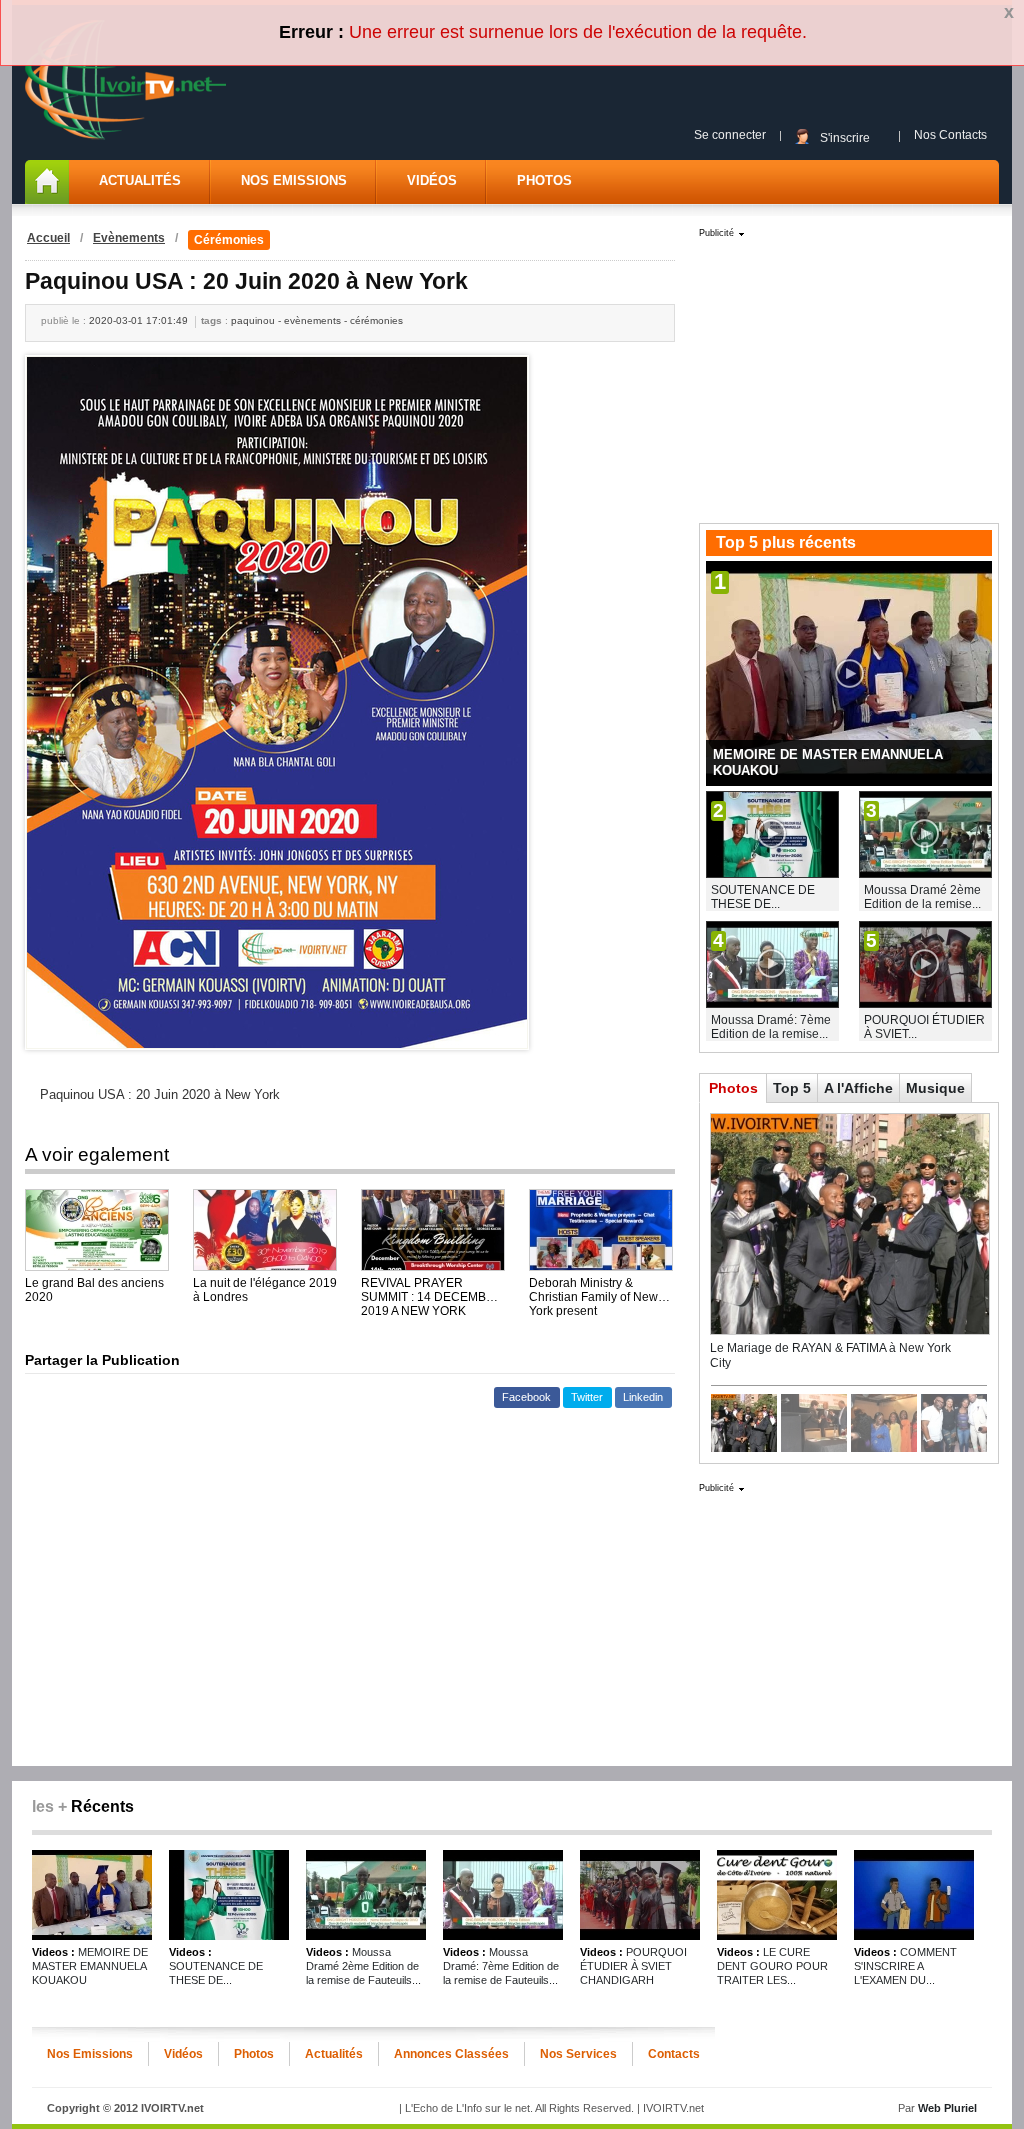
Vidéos (432, 180)
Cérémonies (229, 240)
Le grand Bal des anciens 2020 (94, 1290)
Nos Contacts (950, 135)
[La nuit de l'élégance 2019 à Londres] (265, 1230)
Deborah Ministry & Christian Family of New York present (593, 1290)
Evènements (129, 238)
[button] (527, 1397)
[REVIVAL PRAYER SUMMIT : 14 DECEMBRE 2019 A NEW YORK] (433, 1230)
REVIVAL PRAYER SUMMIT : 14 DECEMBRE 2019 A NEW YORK (432, 1290)
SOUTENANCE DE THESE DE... (763, 897)
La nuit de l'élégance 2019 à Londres (265, 1290)
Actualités (140, 180)
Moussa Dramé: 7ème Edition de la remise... (771, 1027)
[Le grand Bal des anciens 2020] (97, 1230)
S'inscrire (845, 137)
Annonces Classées (451, 2054)
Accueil (48, 238)
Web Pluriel (947, 2108)
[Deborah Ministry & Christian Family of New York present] (601, 1230)
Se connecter (730, 135)
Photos (544, 180)
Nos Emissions (294, 180)
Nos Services (578, 2054)
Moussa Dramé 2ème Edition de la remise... (922, 897)
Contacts (674, 2054)
